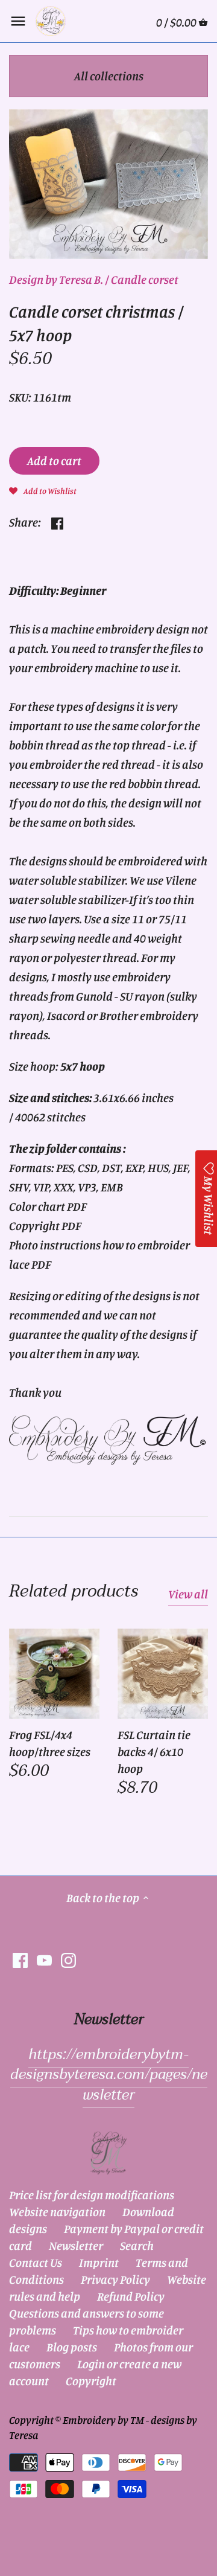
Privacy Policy (115, 2279)
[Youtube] (44, 1959)
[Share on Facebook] (57, 521)
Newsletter (76, 2245)
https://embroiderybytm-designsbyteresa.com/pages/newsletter (109, 2075)
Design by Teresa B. (56, 279)
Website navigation (57, 2212)
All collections (109, 76)
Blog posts (72, 2347)
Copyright (91, 2381)
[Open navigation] (18, 21)
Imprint (99, 2262)
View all (188, 1594)
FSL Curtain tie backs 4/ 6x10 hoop (154, 1751)
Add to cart (54, 460)
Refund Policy (131, 2296)
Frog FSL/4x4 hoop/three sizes (50, 1743)
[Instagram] (68, 1959)
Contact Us (36, 2262)
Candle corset (145, 279)
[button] (43, 490)
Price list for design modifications (92, 2195)
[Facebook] (20, 1959)
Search (137, 2245)
